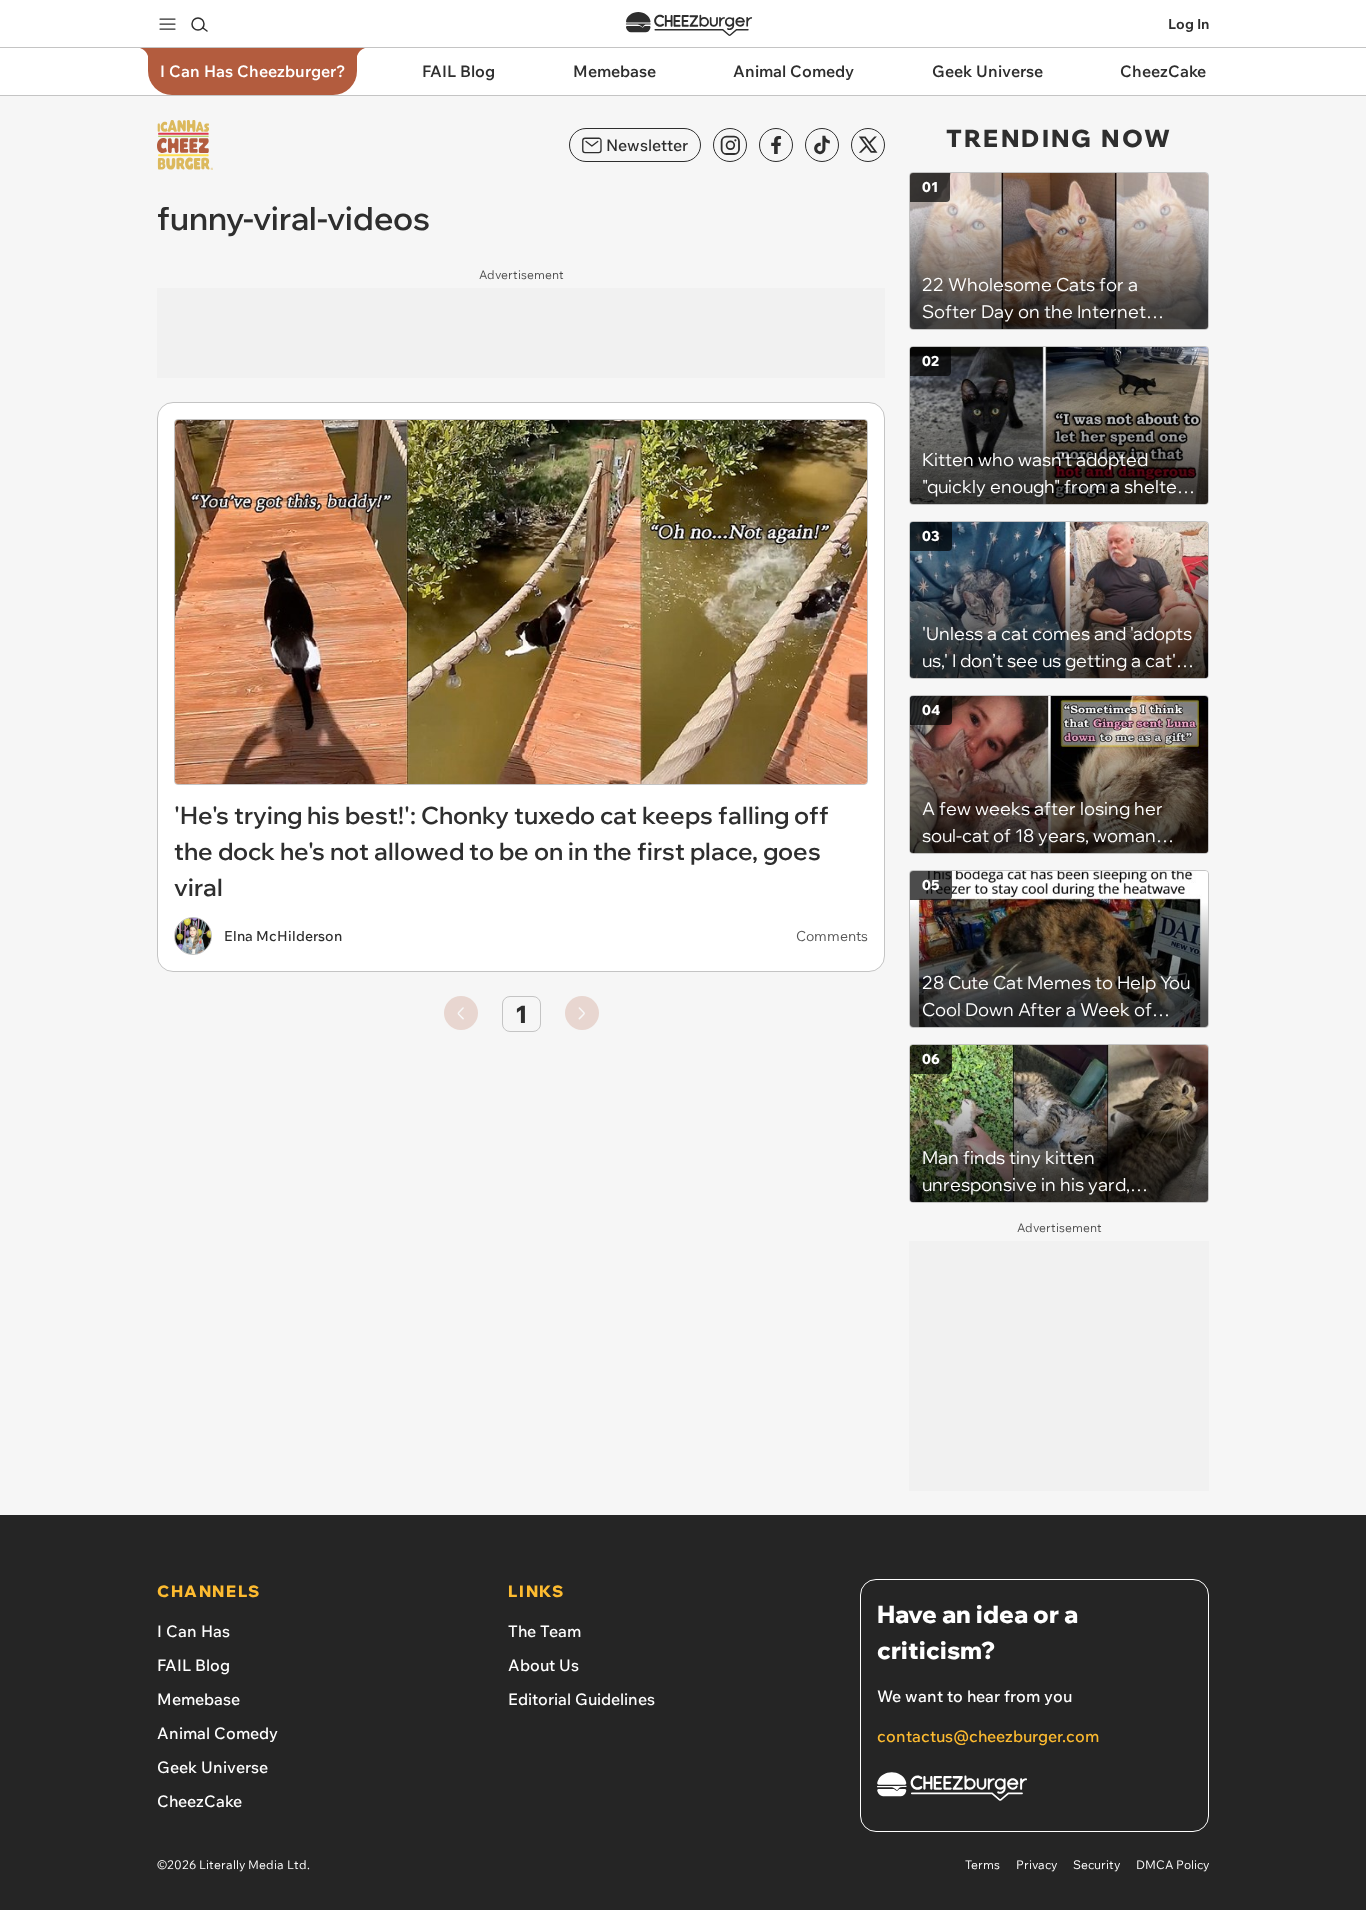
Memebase (198, 1699)
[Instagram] (730, 145)
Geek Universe (212, 1767)
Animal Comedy (217, 1733)
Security (1096, 1864)
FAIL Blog (193, 1665)
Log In (1188, 24)
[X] (868, 145)
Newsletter (647, 145)
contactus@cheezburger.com (988, 1736)
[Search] (199, 24)
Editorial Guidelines (581, 1699)
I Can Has (193, 1631)
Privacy (1036, 1864)
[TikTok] (822, 145)
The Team (544, 1631)
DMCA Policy (1172, 1864)
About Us (543, 1665)
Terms (982, 1864)
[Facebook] (776, 145)
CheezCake (199, 1801)
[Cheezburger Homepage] (689, 24)
